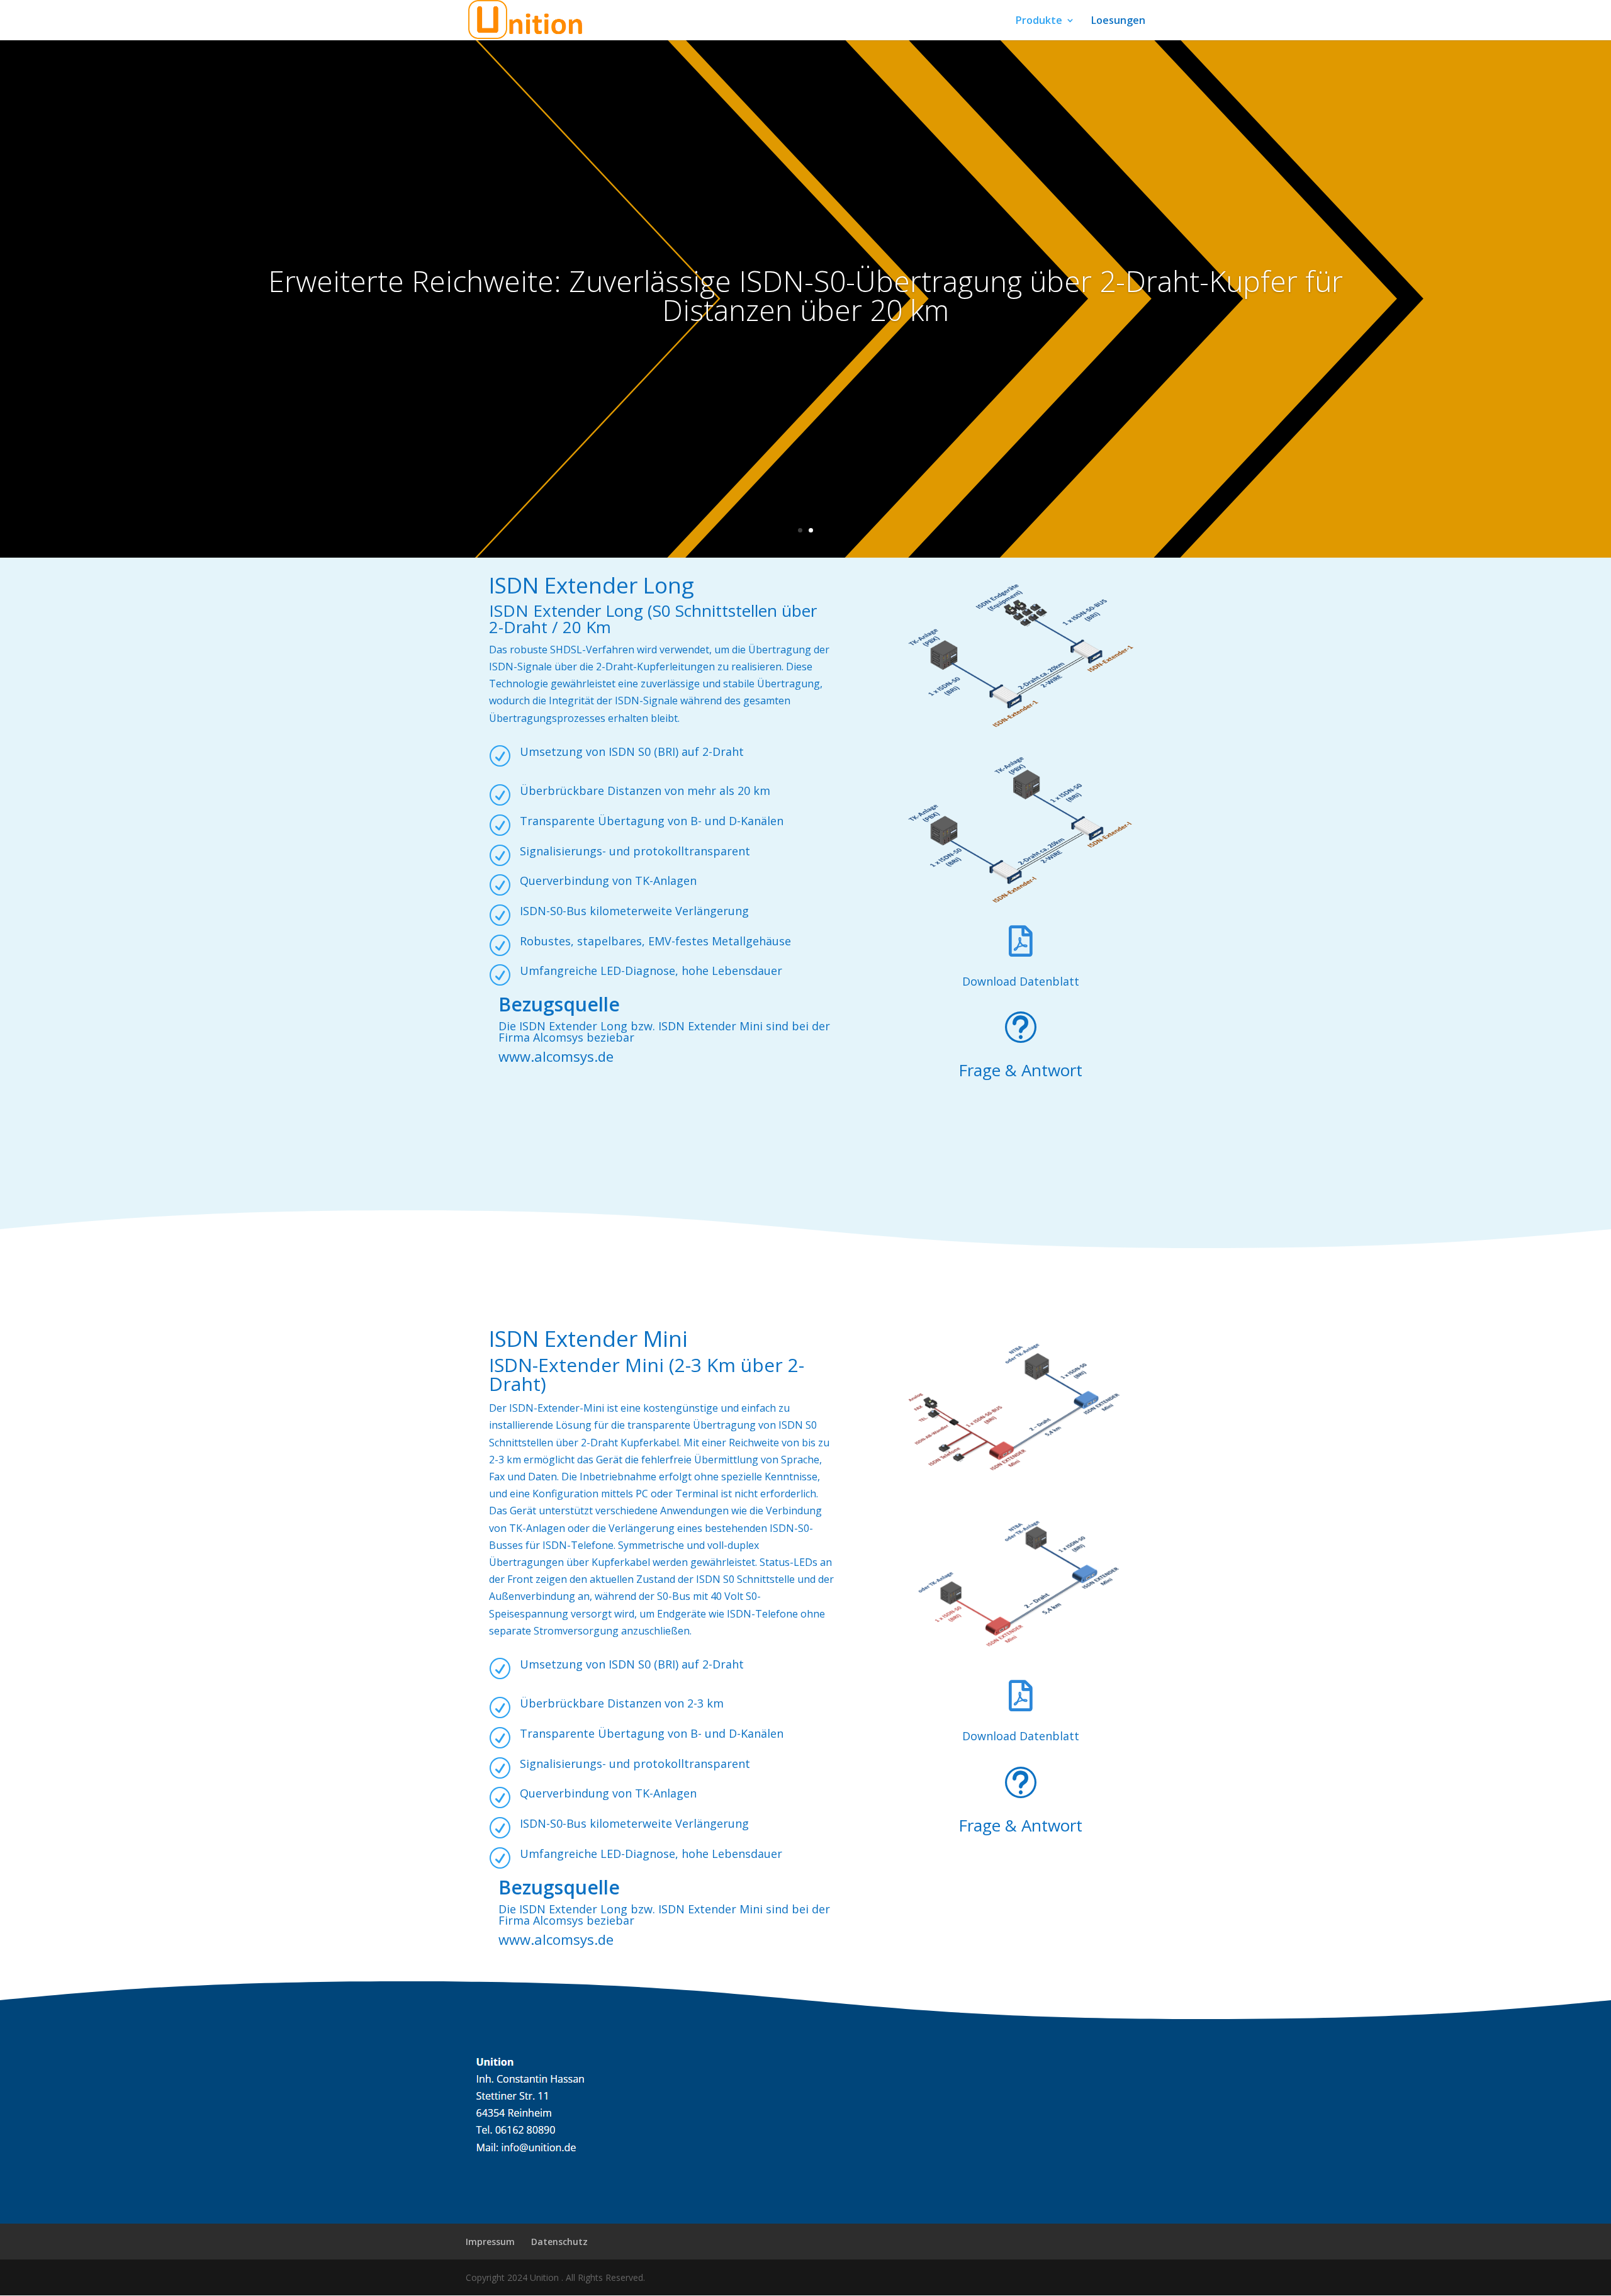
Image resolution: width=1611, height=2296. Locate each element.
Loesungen (1118, 21)
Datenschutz (559, 2242)
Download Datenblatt (1021, 981)
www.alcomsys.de (556, 1056)
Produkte (1039, 21)
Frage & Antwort (1020, 1070)
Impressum (490, 2242)
